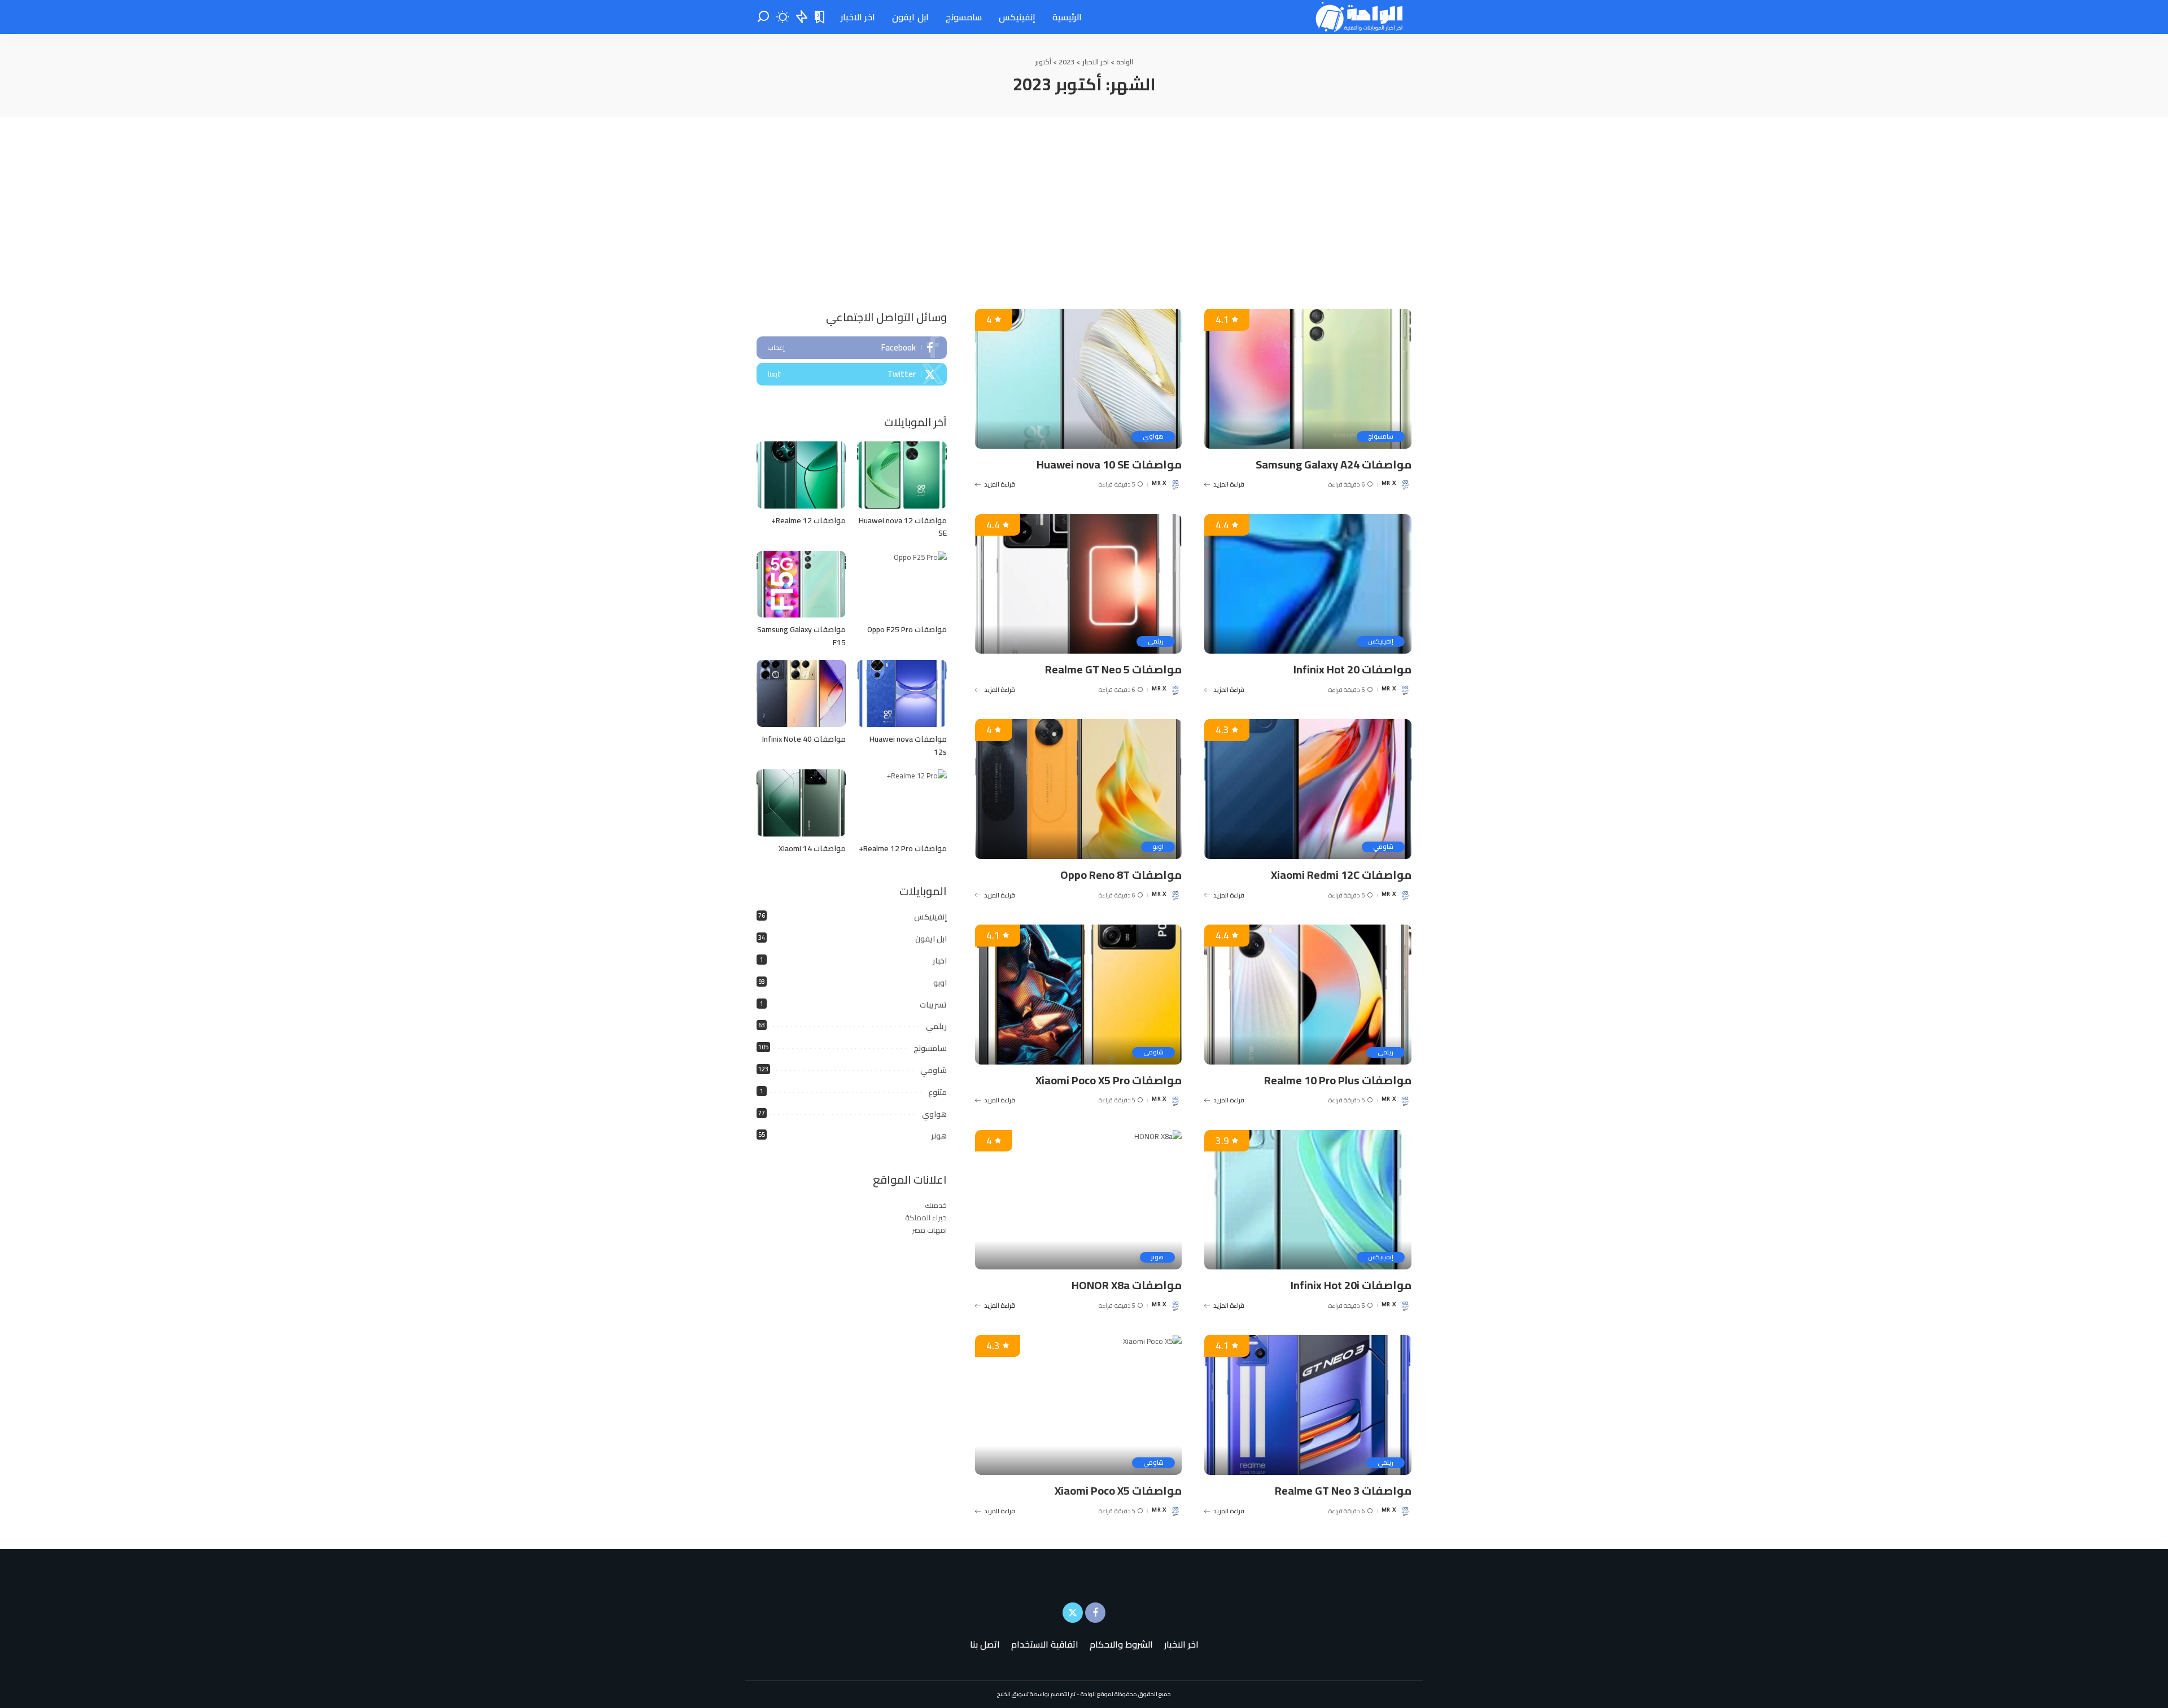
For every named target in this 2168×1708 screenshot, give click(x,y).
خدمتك (936, 1205)
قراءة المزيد (1229, 484)
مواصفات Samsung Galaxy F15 (801, 636)
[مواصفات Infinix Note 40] (801, 693)
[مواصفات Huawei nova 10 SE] (1079, 379)
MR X (1389, 484)
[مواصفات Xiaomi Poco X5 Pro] (1079, 995)
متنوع (937, 1092)
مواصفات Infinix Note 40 (804, 739)
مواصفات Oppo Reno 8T (1121, 875)
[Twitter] (852, 374)
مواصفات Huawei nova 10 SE (1109, 464)
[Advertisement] (1084, 202)
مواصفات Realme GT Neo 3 (1343, 1490)
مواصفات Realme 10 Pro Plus (1338, 1080)
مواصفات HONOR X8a (1127, 1285)
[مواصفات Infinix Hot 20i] (1308, 1200)
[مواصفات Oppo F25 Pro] (902, 584)
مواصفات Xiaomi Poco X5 (1118, 1490)
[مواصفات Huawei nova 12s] (902, 693)
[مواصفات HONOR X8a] (1079, 1200)
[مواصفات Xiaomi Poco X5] (1079, 1405)
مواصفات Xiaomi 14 (812, 848)
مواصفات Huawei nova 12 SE (903, 527)
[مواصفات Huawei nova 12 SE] (902, 475)
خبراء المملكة (926, 1218)
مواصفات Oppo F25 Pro (907, 629)
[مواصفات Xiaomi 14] (801, 803)
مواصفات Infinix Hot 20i (1351, 1285)
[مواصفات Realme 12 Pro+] (902, 803)
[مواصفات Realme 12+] (801, 475)
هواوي (1153, 437)
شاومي (1383, 847)
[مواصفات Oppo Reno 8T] (1079, 789)
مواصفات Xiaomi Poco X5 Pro (1109, 1080)
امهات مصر (929, 1230)
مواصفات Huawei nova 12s (908, 745)
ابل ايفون (931, 939)
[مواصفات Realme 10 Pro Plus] (1308, 995)
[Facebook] (852, 348)
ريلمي (1156, 641)
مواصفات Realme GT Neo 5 (1113, 669)
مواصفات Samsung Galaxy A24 (1334, 464)
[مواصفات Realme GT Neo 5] (1079, 584)
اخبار (940, 961)
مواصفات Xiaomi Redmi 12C (1341, 875)
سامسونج (1381, 437)
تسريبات (933, 1005)
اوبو (1158, 847)
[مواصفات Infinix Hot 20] (1308, 584)
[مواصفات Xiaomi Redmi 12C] (1308, 789)
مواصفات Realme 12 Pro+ (903, 848)
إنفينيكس (1381, 641)
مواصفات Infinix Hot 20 (1352, 669)
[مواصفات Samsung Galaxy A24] (1308, 379)
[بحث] (763, 17)
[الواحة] (1360, 17)
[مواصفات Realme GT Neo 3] (1308, 1405)
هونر (1157, 1257)
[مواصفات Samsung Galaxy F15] (801, 584)
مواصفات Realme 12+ (808, 520)
